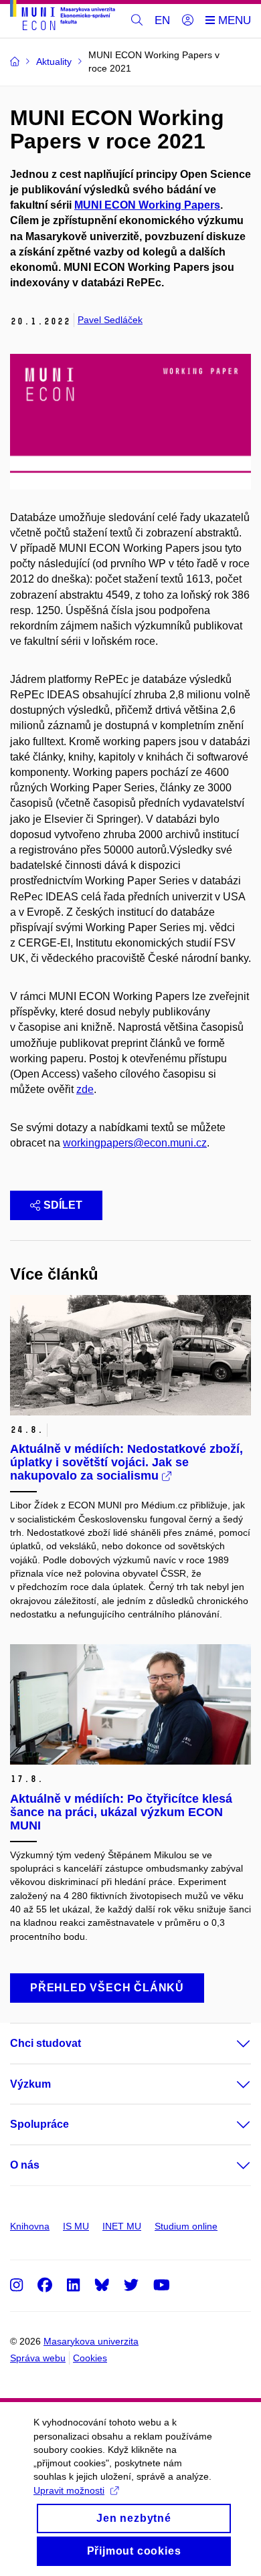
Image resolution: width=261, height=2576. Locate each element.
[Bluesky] (102, 2285)
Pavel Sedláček (110, 320)
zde (85, 1089)
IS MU (76, 2226)
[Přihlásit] (188, 21)
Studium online (186, 2226)
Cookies (90, 2358)
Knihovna (30, 2226)
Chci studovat (46, 2043)
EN (162, 20)
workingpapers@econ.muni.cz (135, 1143)
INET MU (122, 2226)
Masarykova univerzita (91, 2341)
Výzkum (30, 2084)
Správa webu (38, 2358)
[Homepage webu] (63, 17)
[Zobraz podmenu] (230, 2044)
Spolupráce (39, 2124)
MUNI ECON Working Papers (147, 205)
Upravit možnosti (69, 2490)
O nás (25, 2165)
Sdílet (63, 1205)
